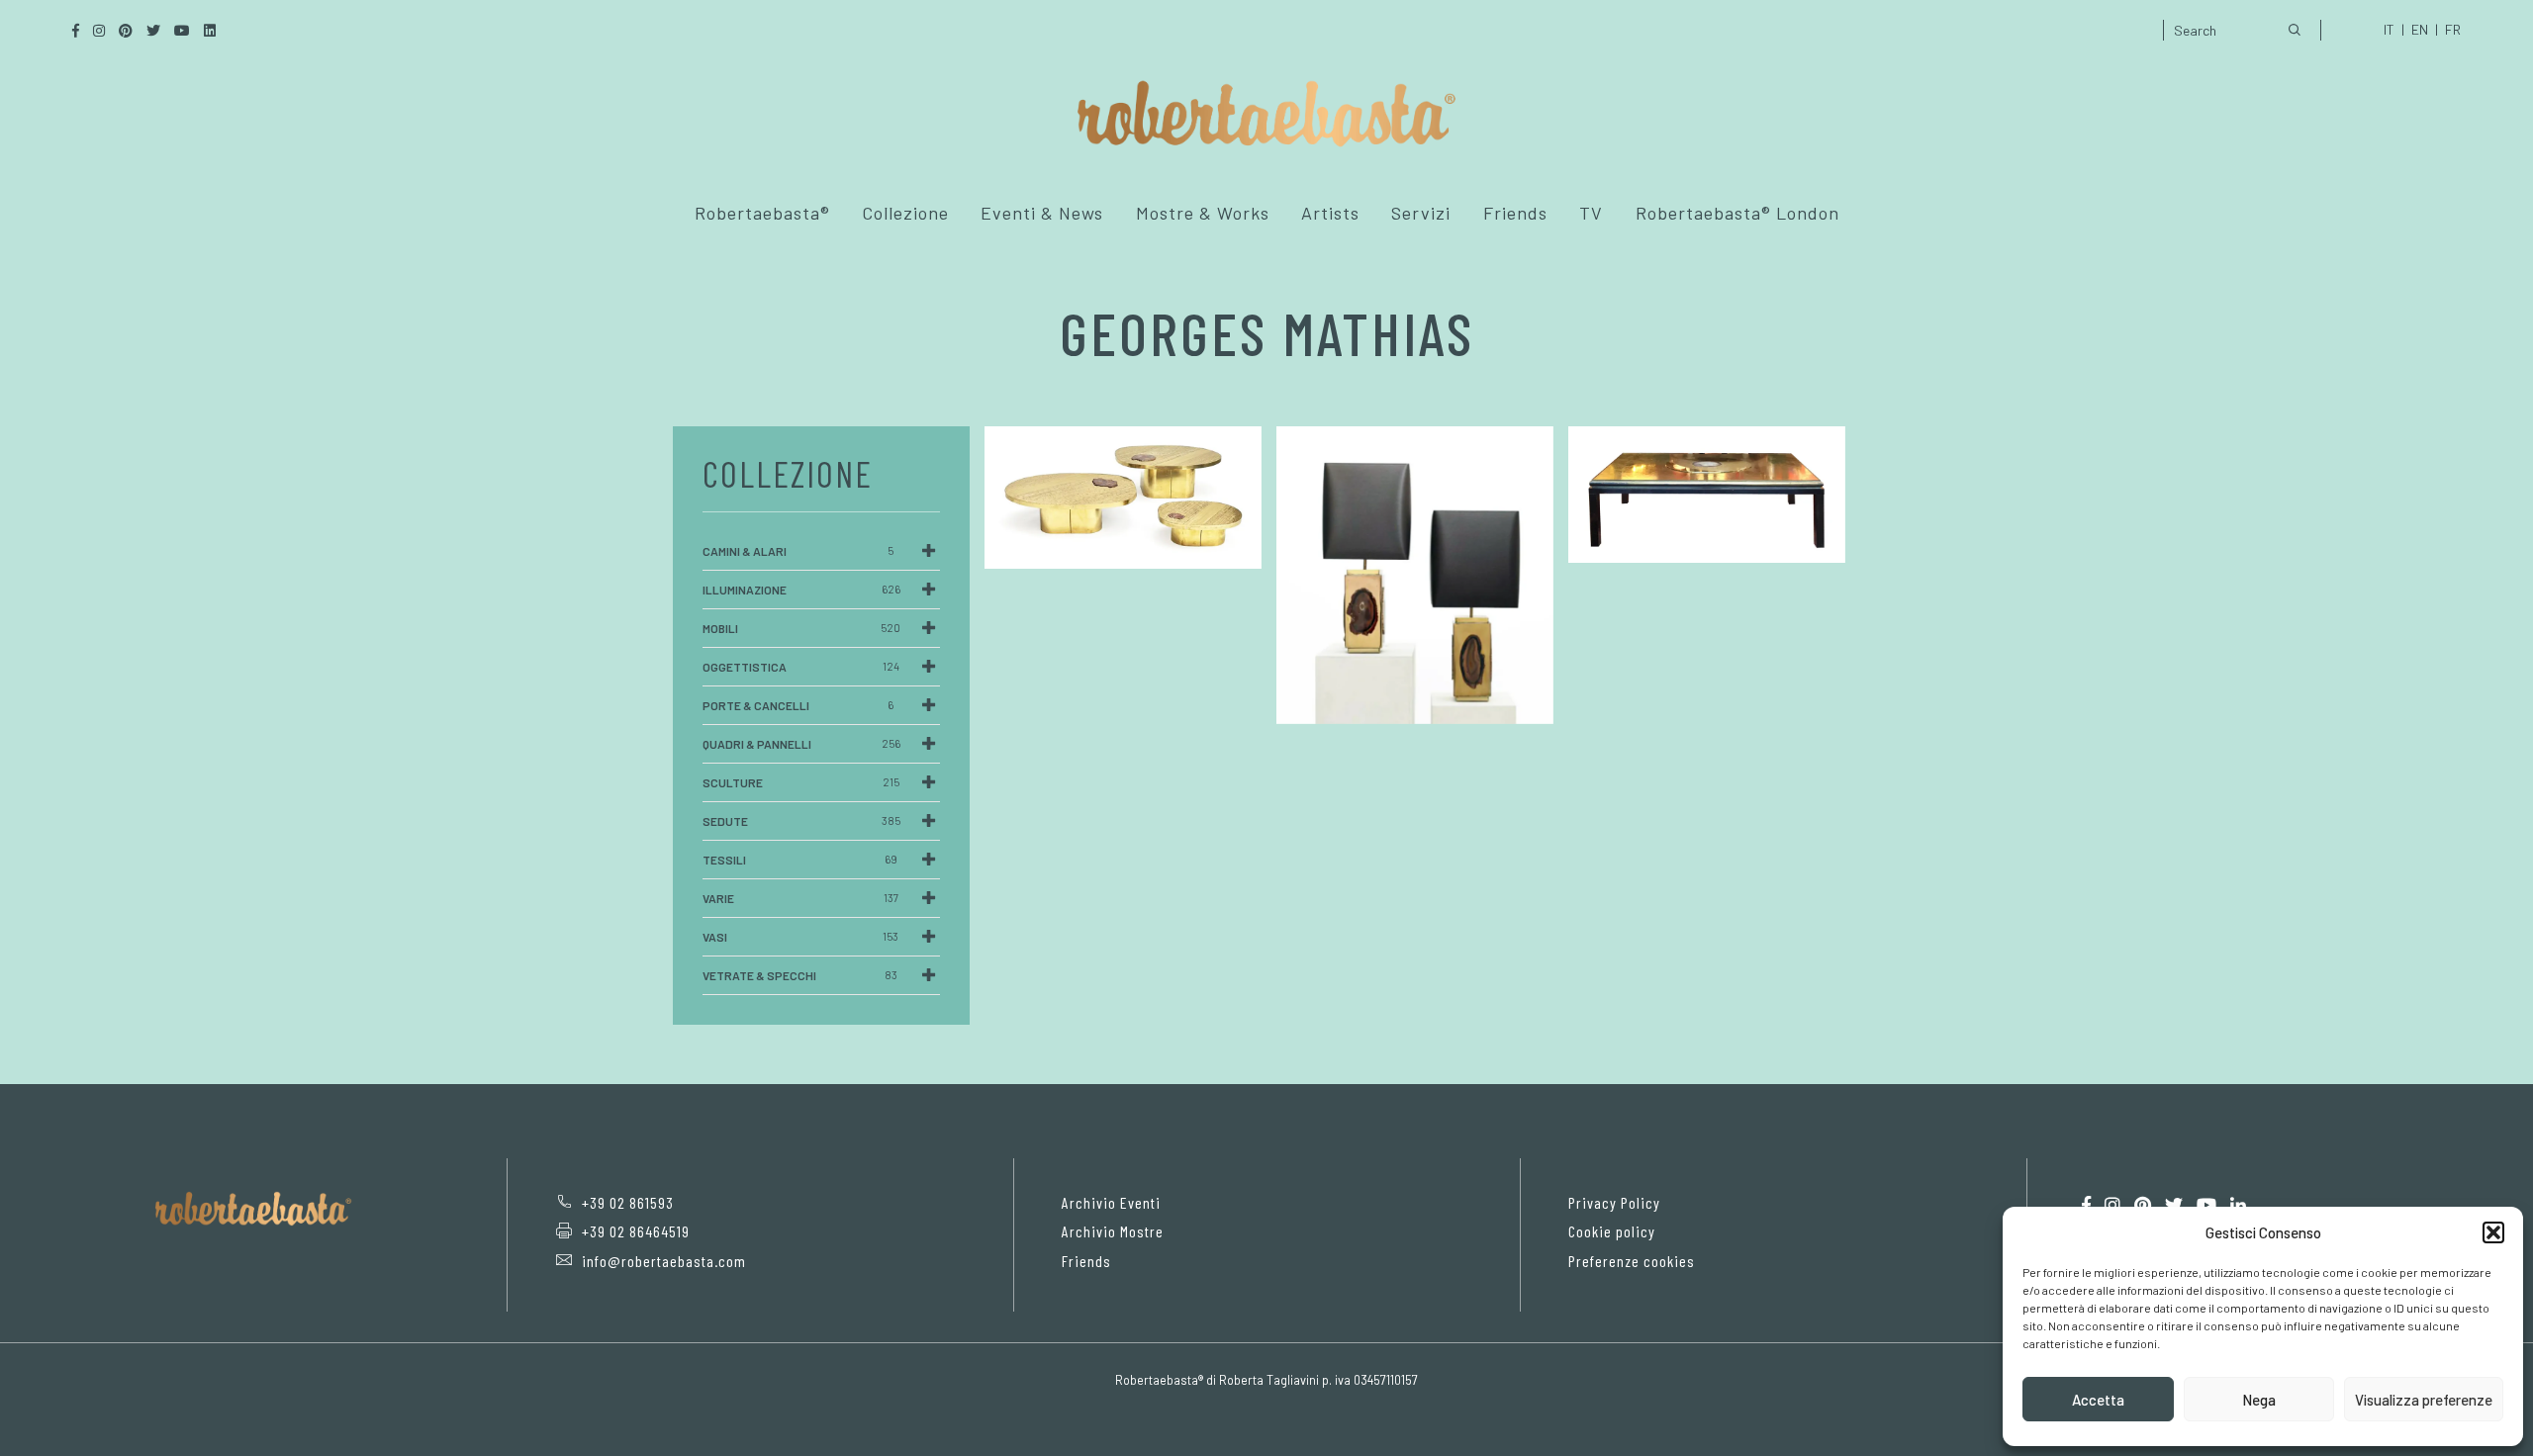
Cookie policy (1612, 1231)
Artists (1330, 213)
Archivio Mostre (1113, 1231)
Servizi (1421, 213)
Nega (2259, 1400)
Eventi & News (1042, 213)
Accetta (2098, 1400)
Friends (1515, 213)
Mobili (801, 628)
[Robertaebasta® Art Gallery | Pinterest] (2143, 1205)
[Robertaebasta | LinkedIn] (2238, 1205)
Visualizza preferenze (2424, 1400)
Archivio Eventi (1111, 1202)
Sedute (801, 821)
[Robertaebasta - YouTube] (2206, 1205)
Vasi (800, 937)
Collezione (905, 213)
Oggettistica (801, 667)
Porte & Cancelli (798, 705)
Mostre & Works (1203, 213)
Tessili (800, 860)
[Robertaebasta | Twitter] (2174, 1205)
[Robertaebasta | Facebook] (2086, 1205)
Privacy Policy (1614, 1202)
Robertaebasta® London (1737, 213)
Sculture (801, 782)
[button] (2493, 1232)
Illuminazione (801, 590)
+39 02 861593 (628, 1202)
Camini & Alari (798, 551)
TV (1591, 213)
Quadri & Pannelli (801, 744)
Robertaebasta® (762, 213)
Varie (800, 898)
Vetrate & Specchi (800, 975)
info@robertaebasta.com (664, 1261)
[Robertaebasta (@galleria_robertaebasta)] (2112, 1205)
